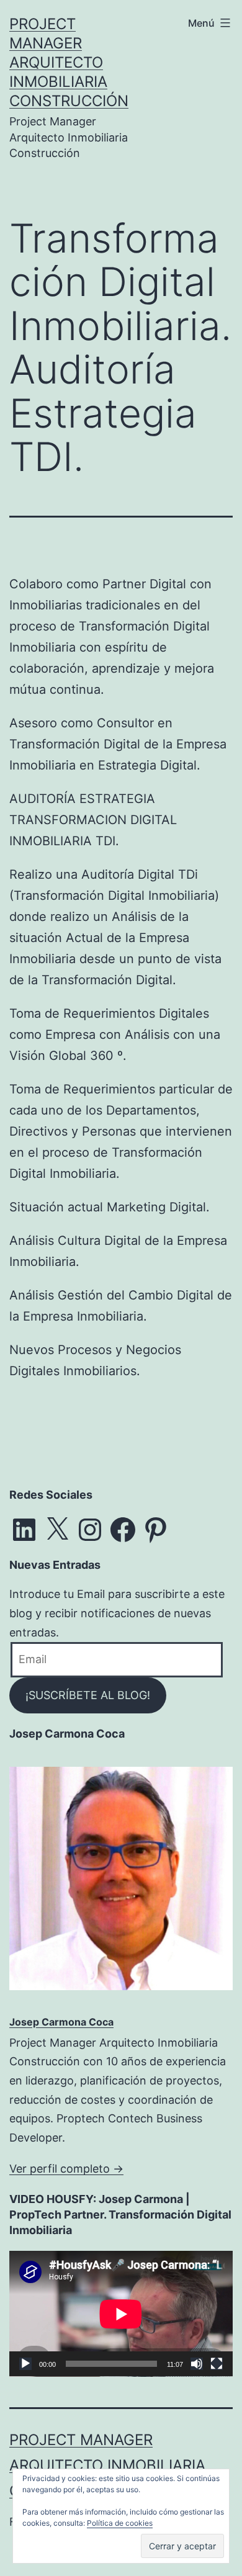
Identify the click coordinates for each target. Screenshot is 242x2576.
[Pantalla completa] (217, 2364)
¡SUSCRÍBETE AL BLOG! (88, 1695)
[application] (121, 2314)
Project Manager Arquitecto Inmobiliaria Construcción (69, 63)
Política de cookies (120, 2523)
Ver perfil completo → (66, 2169)
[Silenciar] (197, 2364)
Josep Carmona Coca (61, 2022)
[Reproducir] (25, 2364)
